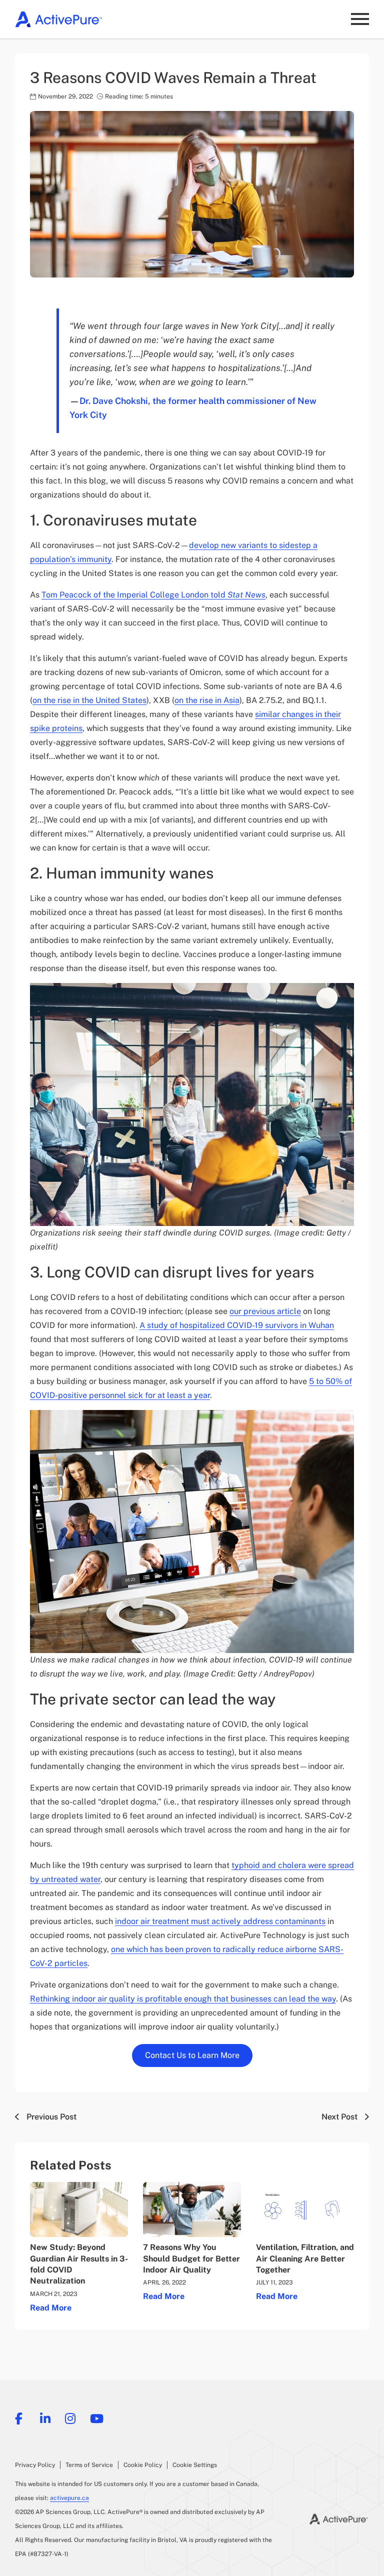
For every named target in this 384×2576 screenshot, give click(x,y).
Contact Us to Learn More (192, 2055)
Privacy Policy (35, 2465)
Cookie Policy (143, 2465)
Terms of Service (89, 2465)
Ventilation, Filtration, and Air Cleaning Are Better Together (305, 2258)
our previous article (265, 1311)
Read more (51, 2308)
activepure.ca (69, 2498)
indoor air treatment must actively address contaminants (220, 1921)
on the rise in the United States (89, 700)
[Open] (360, 19)
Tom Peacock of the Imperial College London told (153, 595)
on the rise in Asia (207, 700)
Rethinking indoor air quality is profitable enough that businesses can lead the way (183, 1999)
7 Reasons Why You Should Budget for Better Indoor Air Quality (191, 2258)
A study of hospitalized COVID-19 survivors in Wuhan (237, 1325)
